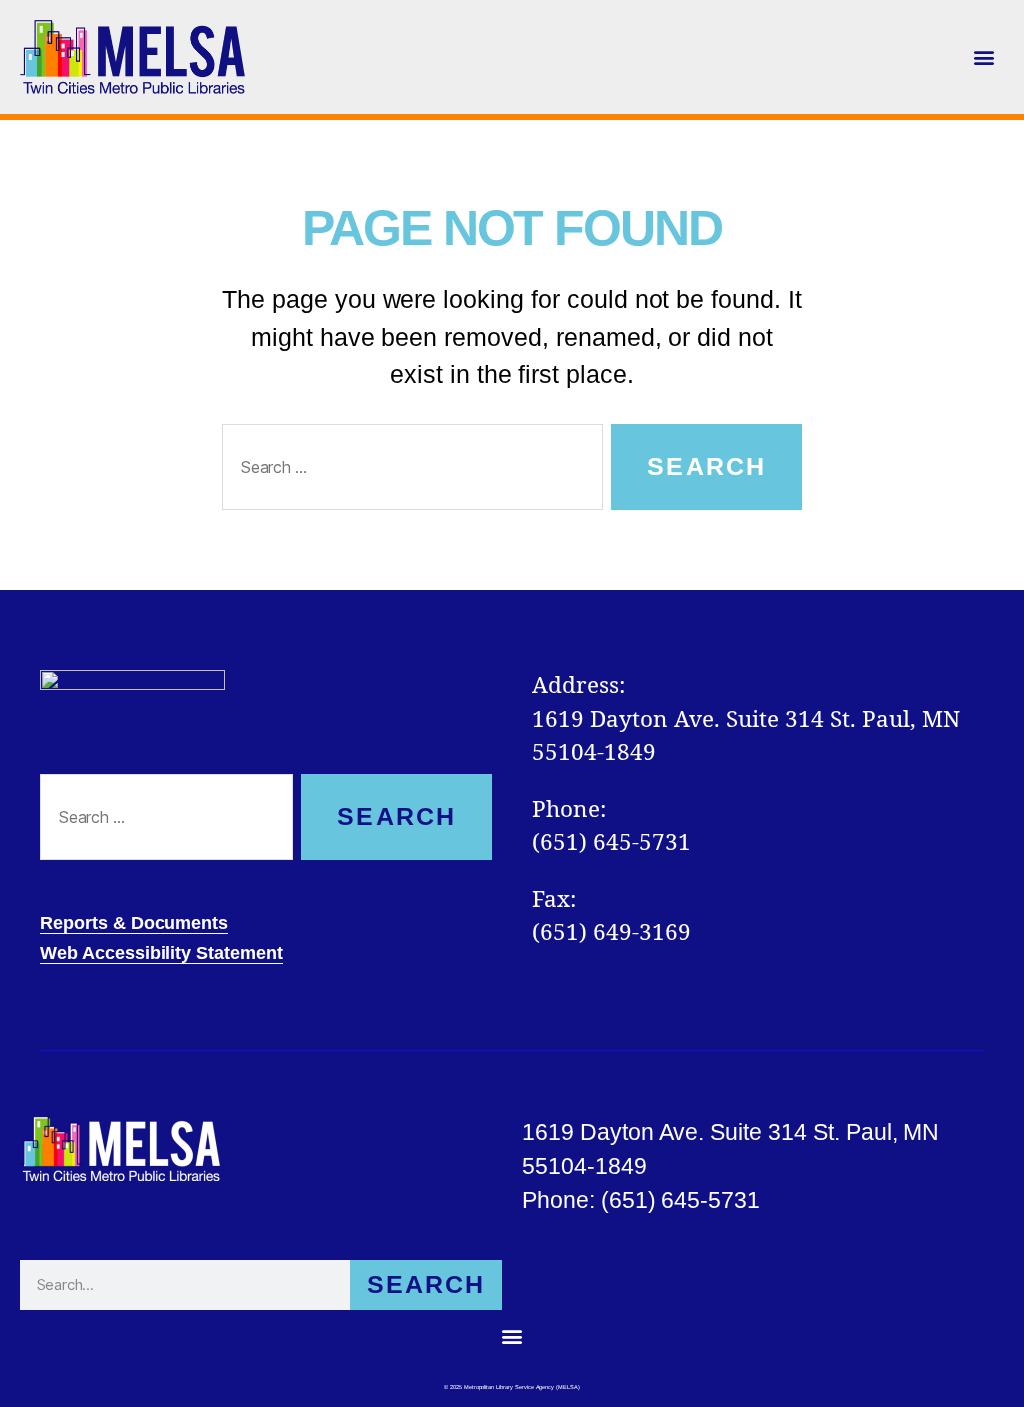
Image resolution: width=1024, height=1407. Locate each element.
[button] (984, 56)
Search (426, 1284)
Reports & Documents (134, 923)
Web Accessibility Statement (161, 953)
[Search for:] (408, 471)
